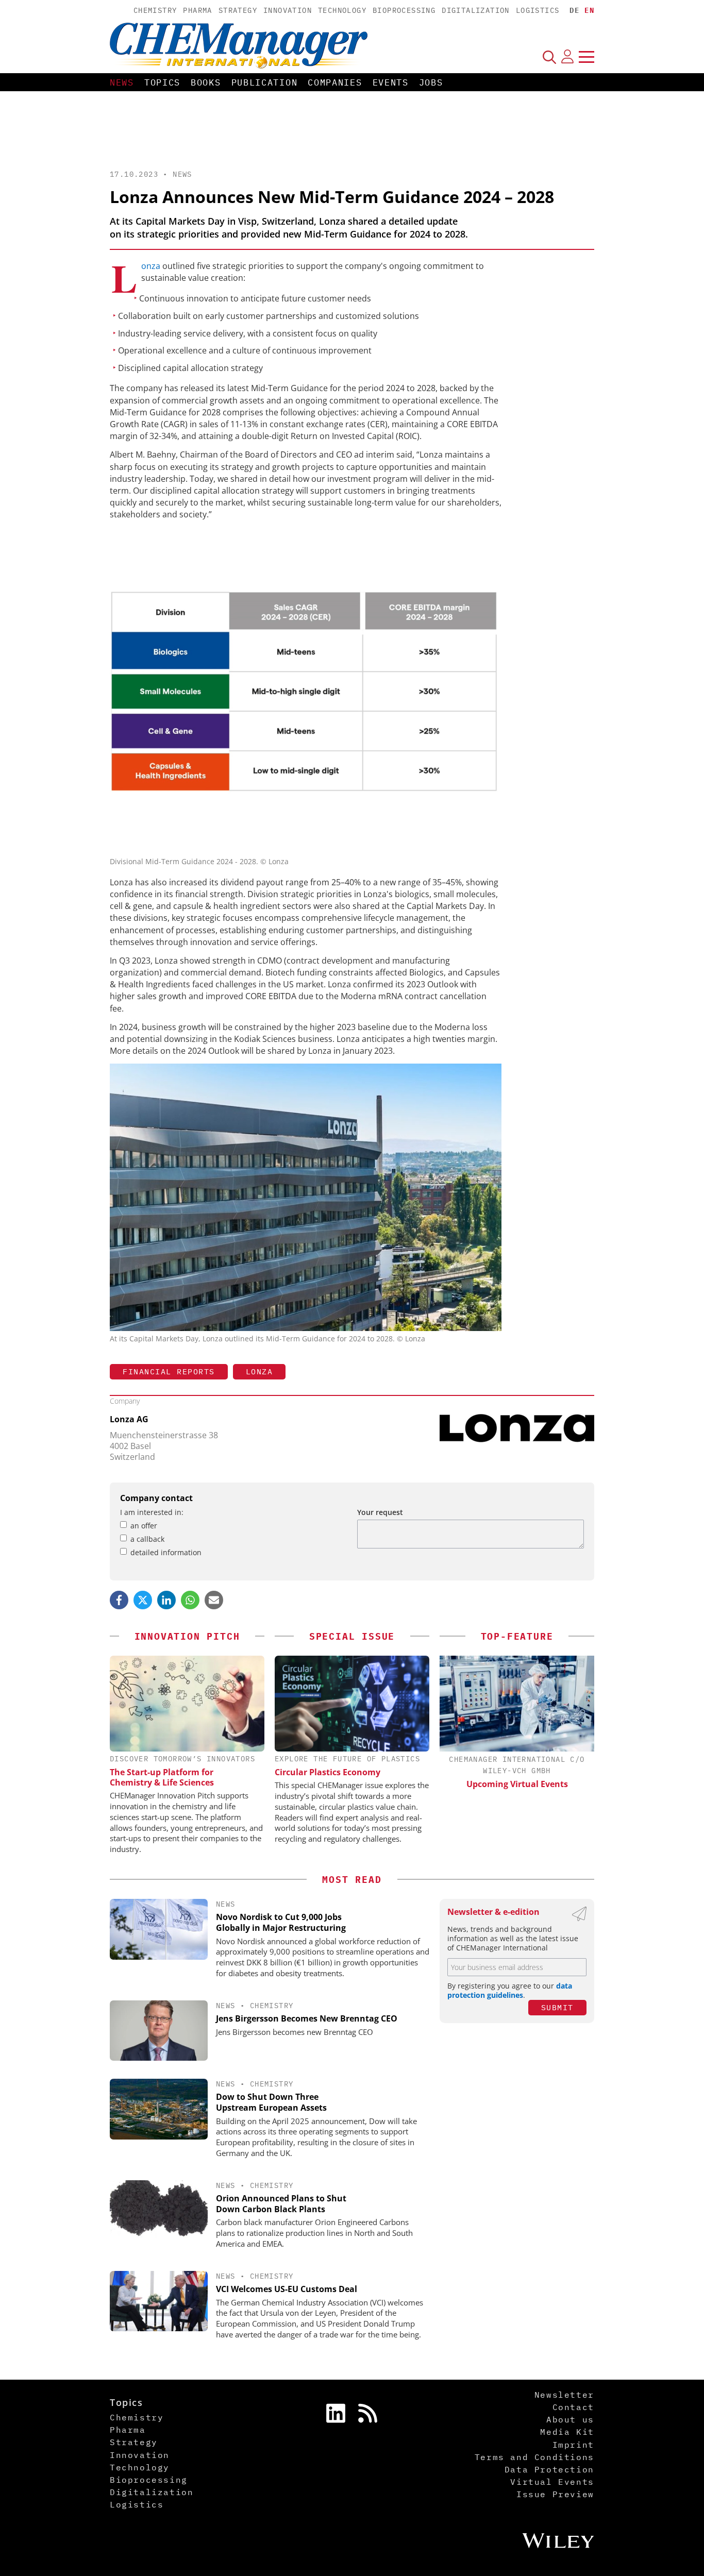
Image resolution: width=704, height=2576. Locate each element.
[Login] (567, 57)
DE (574, 10)
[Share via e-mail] (214, 1600)
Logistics (538, 10)
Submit (557, 2007)
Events (391, 82)
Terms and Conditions (534, 2457)
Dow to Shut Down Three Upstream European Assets (271, 2102)
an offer (144, 1526)
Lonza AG (129, 1419)
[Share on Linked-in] (166, 1600)
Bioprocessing (404, 10)
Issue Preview (555, 2494)
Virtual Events (552, 2482)
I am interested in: (152, 1512)
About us (570, 2419)
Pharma (197, 10)
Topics (162, 82)
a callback (147, 1539)
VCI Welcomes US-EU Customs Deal (287, 2289)
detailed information (166, 1552)
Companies (335, 82)
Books (206, 82)
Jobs (431, 82)
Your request (380, 1512)
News (122, 82)
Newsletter (564, 2395)
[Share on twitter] (143, 1600)
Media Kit (567, 2432)
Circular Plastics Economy (328, 1772)
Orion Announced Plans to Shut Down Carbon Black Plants (281, 2204)
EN (589, 10)
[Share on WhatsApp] (190, 1600)
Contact (573, 2407)
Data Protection (549, 2469)
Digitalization (476, 10)
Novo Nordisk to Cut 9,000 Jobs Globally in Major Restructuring (281, 1922)
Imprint (573, 2445)
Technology (342, 10)
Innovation (288, 10)
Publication (265, 82)
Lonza (151, 266)
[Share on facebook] (119, 1600)
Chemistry (155, 10)
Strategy (238, 10)
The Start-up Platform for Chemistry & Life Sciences (162, 1777)
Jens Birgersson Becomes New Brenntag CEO (307, 2018)
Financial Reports (169, 1371)
